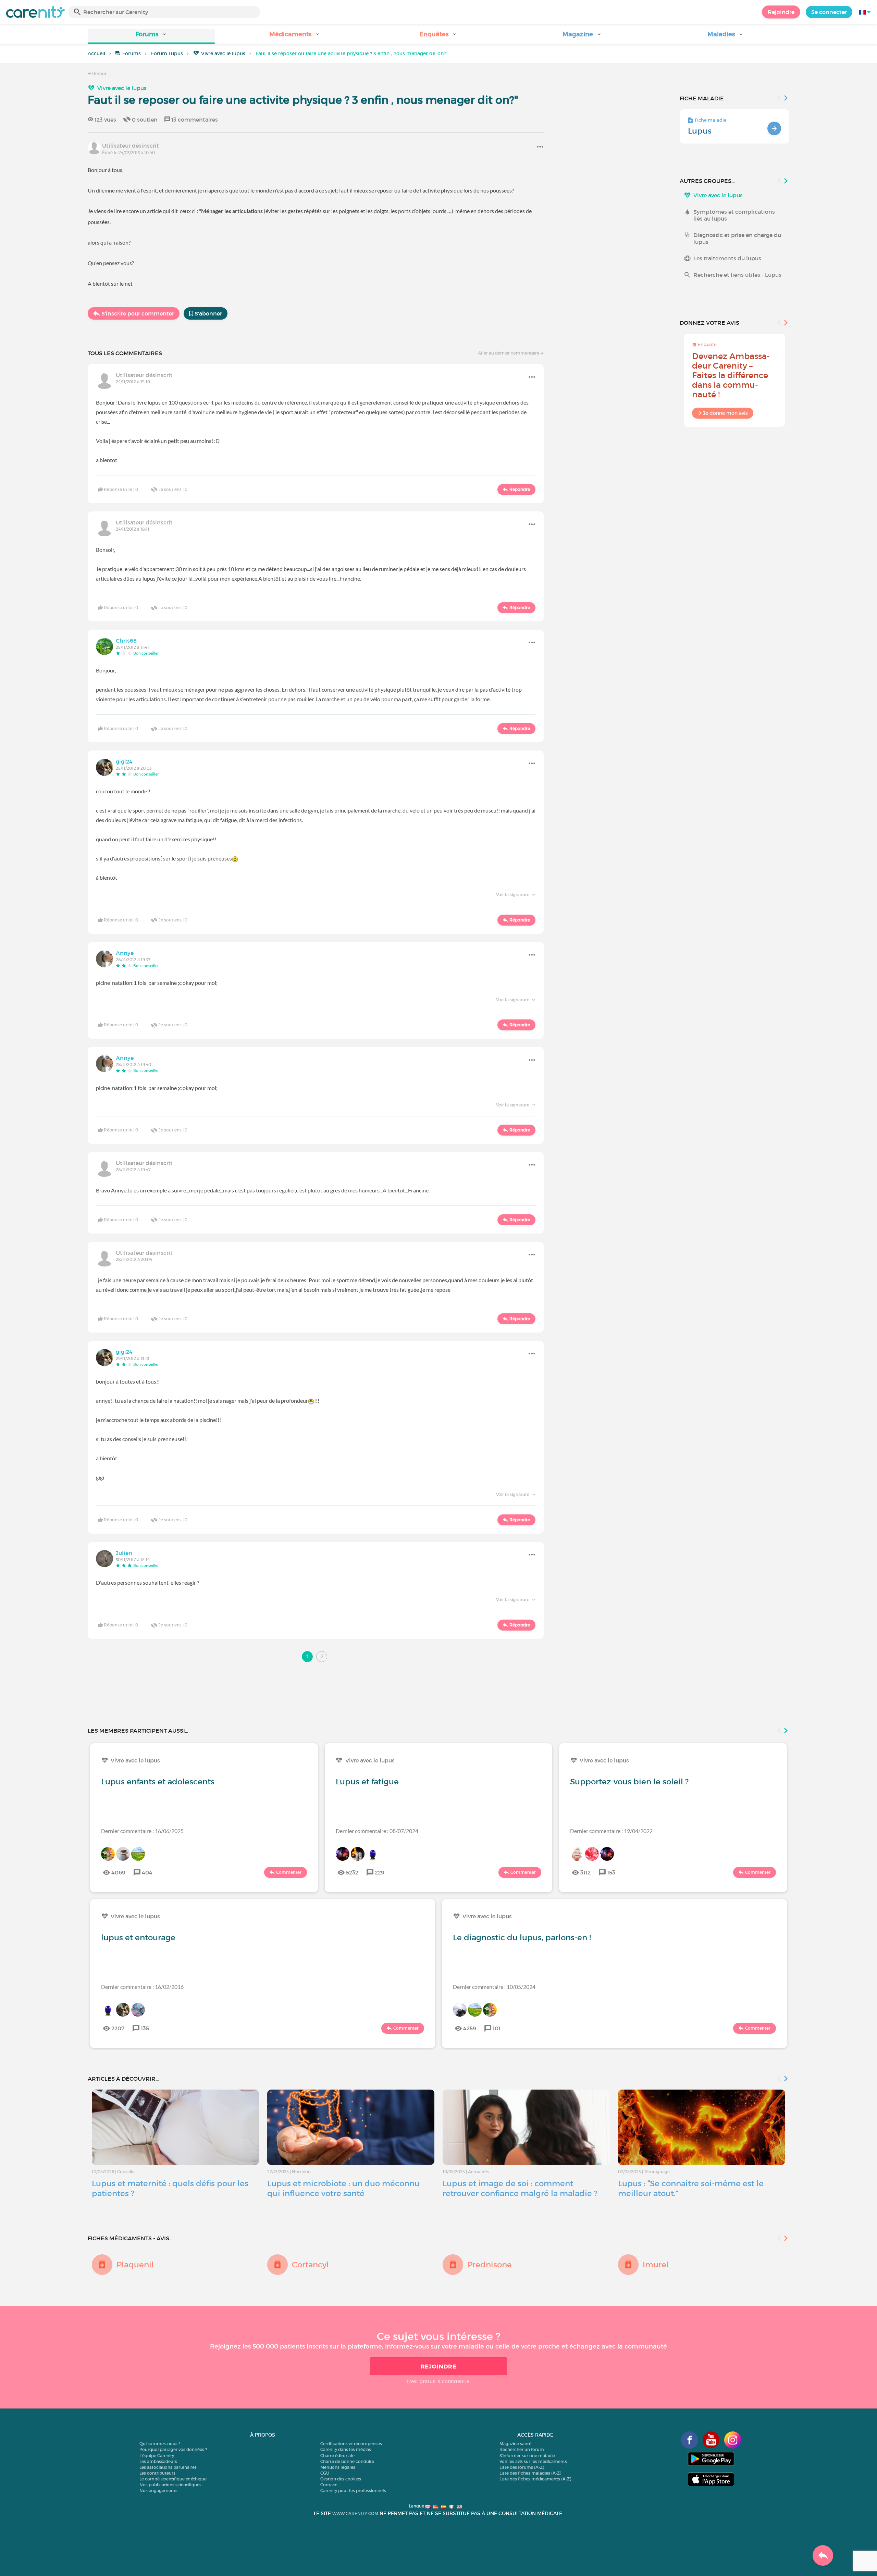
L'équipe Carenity (157, 2456)
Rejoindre (781, 12)
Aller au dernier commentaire (509, 353)
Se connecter (829, 12)
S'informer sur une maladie (527, 2456)
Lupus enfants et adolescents (158, 1782)
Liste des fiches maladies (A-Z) (530, 2473)
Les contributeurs (157, 2473)
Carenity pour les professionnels (353, 2491)
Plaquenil (135, 2265)
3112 (585, 1872)
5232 (352, 1872)
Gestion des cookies (341, 2479)
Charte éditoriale (337, 2456)
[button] (151, 36)
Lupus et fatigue (367, 1782)
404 (147, 1872)
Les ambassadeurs (158, 2461)
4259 (470, 2028)
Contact (329, 2485)
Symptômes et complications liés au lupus (734, 215)
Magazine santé (515, 2444)
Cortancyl (310, 2265)
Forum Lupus (167, 53)
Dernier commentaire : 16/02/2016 (142, 1987)
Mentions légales (338, 2467)
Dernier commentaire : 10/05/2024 (494, 1987)
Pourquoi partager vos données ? (173, 2449)
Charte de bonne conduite (347, 2461)
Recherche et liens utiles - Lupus (737, 275)
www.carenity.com (355, 2513)
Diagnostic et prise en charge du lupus (737, 238)
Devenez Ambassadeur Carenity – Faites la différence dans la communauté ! (731, 375)
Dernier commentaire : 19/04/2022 (611, 1831)
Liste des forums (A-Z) (522, 2467)
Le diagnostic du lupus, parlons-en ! (522, 1937)
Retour (99, 73)
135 (145, 2028)
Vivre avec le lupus (223, 53)
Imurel (656, 2265)
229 (380, 1872)
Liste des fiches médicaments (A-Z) (535, 2479)
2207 (118, 2028)
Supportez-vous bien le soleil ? (629, 1782)
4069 (118, 1872)
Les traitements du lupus (727, 258)
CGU (325, 2473)
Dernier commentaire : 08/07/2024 (377, 1831)
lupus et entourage (138, 1937)
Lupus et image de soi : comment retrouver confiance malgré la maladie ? (520, 2188)
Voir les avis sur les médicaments (533, 2461)
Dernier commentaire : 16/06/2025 (142, 1831)
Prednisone (490, 2265)
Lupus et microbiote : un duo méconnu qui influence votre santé (343, 2188)
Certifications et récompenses (351, 2444)
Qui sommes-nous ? (160, 2444)
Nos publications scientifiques (170, 2485)
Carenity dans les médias (346, 2449)
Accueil (96, 53)
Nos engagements (158, 2491)
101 (497, 2028)
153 (611, 1872)
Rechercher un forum (522, 2449)
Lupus (700, 131)
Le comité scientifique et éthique (173, 2479)
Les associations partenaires (168, 2467)
